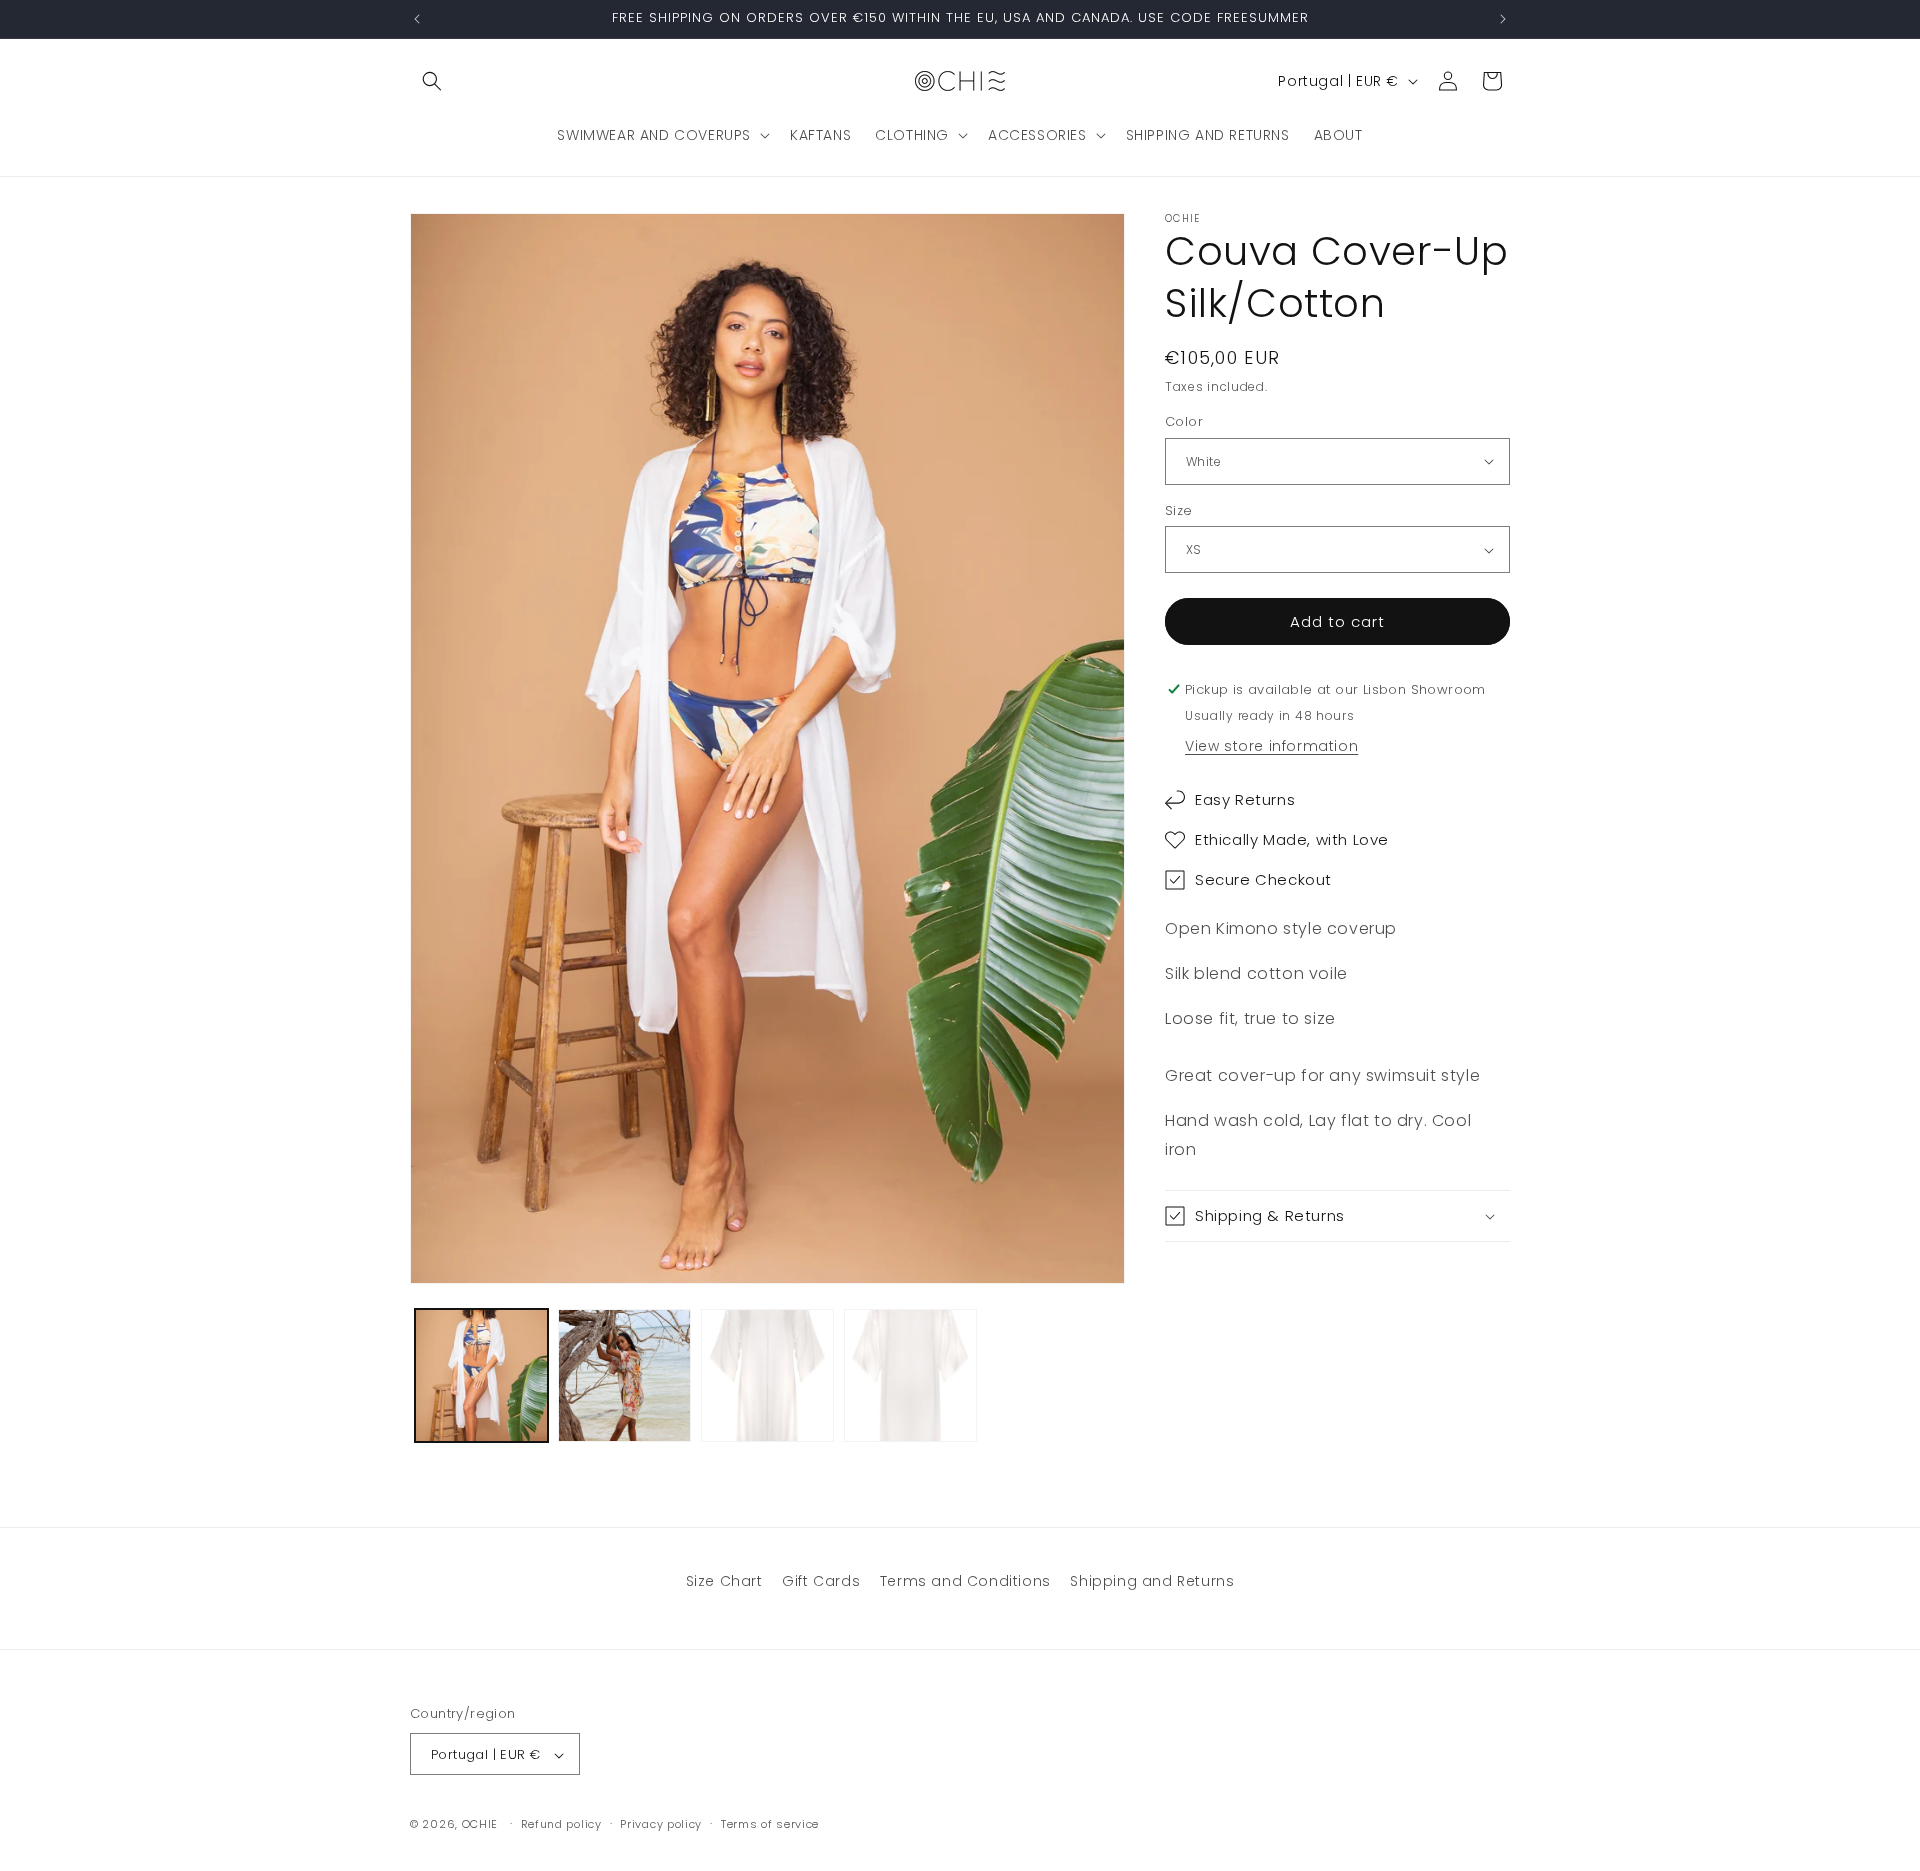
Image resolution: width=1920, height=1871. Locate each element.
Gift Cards (821, 1581)
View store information (1271, 746)
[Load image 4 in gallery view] (767, 1375)
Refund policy (561, 1825)
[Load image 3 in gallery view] (624, 1375)
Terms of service (770, 1825)
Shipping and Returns (1152, 1581)
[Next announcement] (1503, 19)
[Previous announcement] (417, 19)
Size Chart (724, 1581)
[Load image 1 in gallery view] (481, 1375)
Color (1184, 421)
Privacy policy (661, 1825)
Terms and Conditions (965, 1581)
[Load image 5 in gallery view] (910, 1375)
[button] (432, 81)
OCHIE (480, 1825)
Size (1179, 510)
